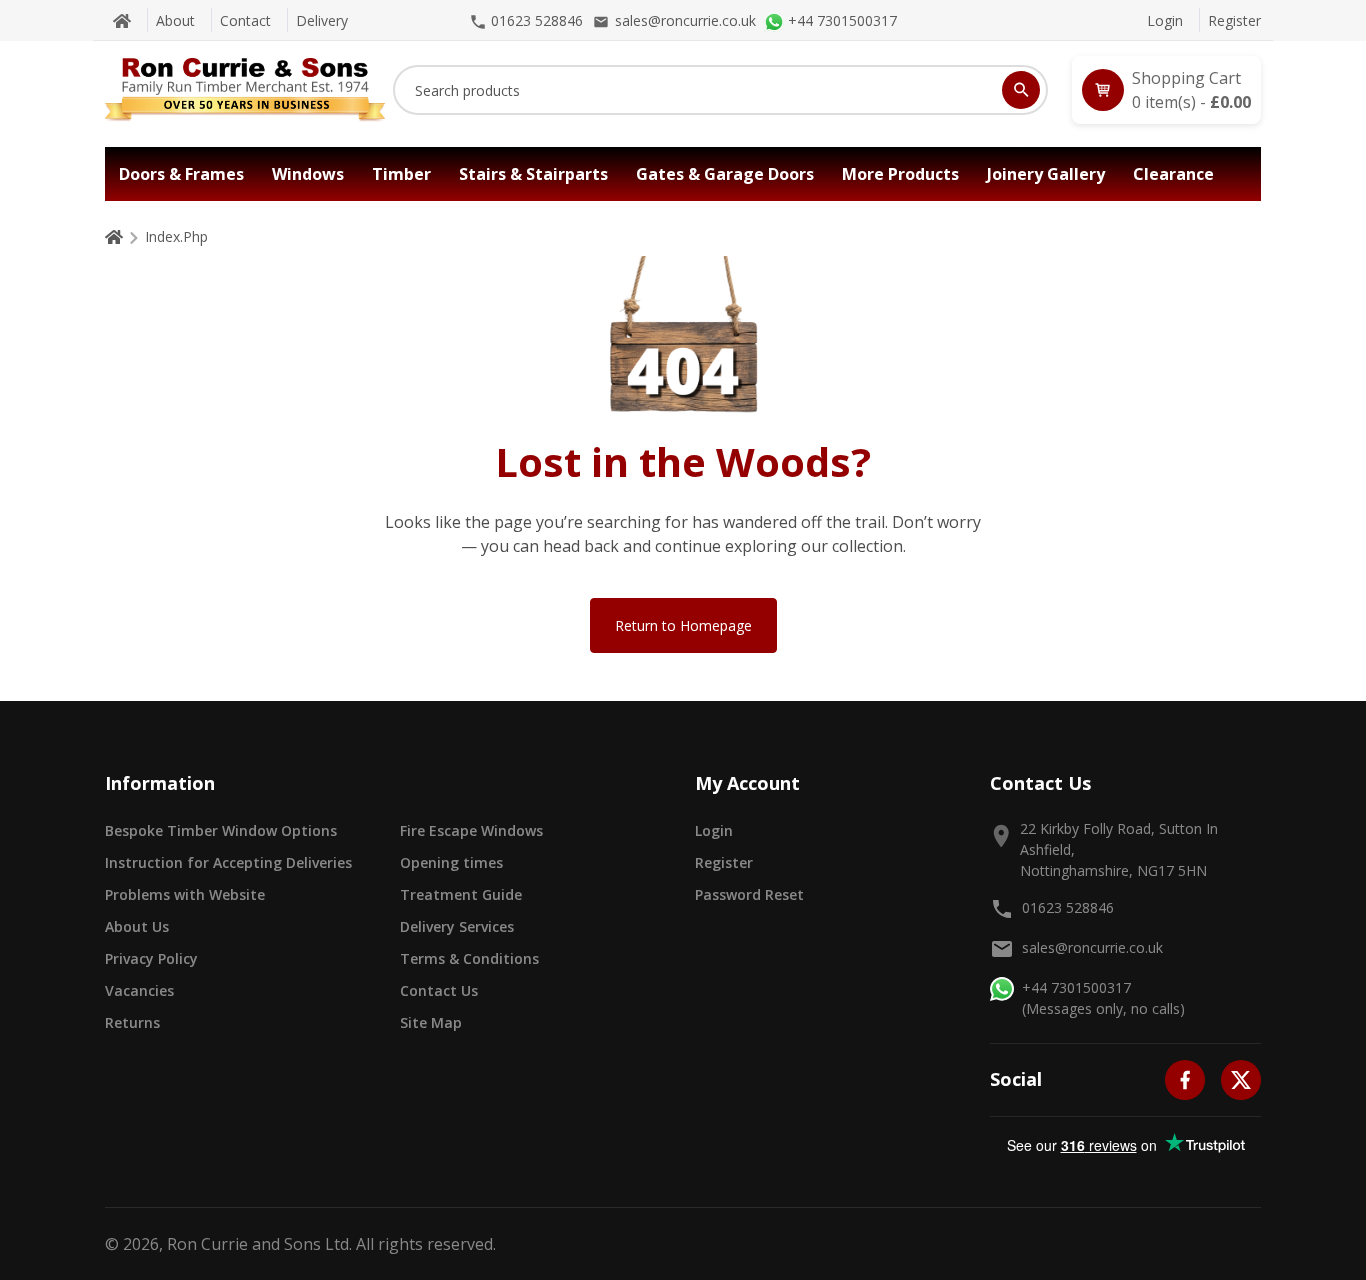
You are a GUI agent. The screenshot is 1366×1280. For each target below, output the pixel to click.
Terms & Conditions (469, 958)
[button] (1166, 90)
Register (1234, 20)
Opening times (451, 862)
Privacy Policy (151, 958)
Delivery (322, 20)
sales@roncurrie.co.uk (1092, 947)
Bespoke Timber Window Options (221, 830)
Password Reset (749, 894)
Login (1165, 20)
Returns (132, 1022)
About (175, 20)
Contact (245, 20)
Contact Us (439, 990)
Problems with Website (185, 894)
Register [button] (724, 862)
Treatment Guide (461, 894)
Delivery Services (457, 926)
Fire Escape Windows (471, 830)
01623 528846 (1068, 907)
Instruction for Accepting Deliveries (228, 862)
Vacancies (139, 990)
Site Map (431, 1022)
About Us (137, 926)
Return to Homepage (683, 625)
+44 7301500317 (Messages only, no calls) (1103, 998)
